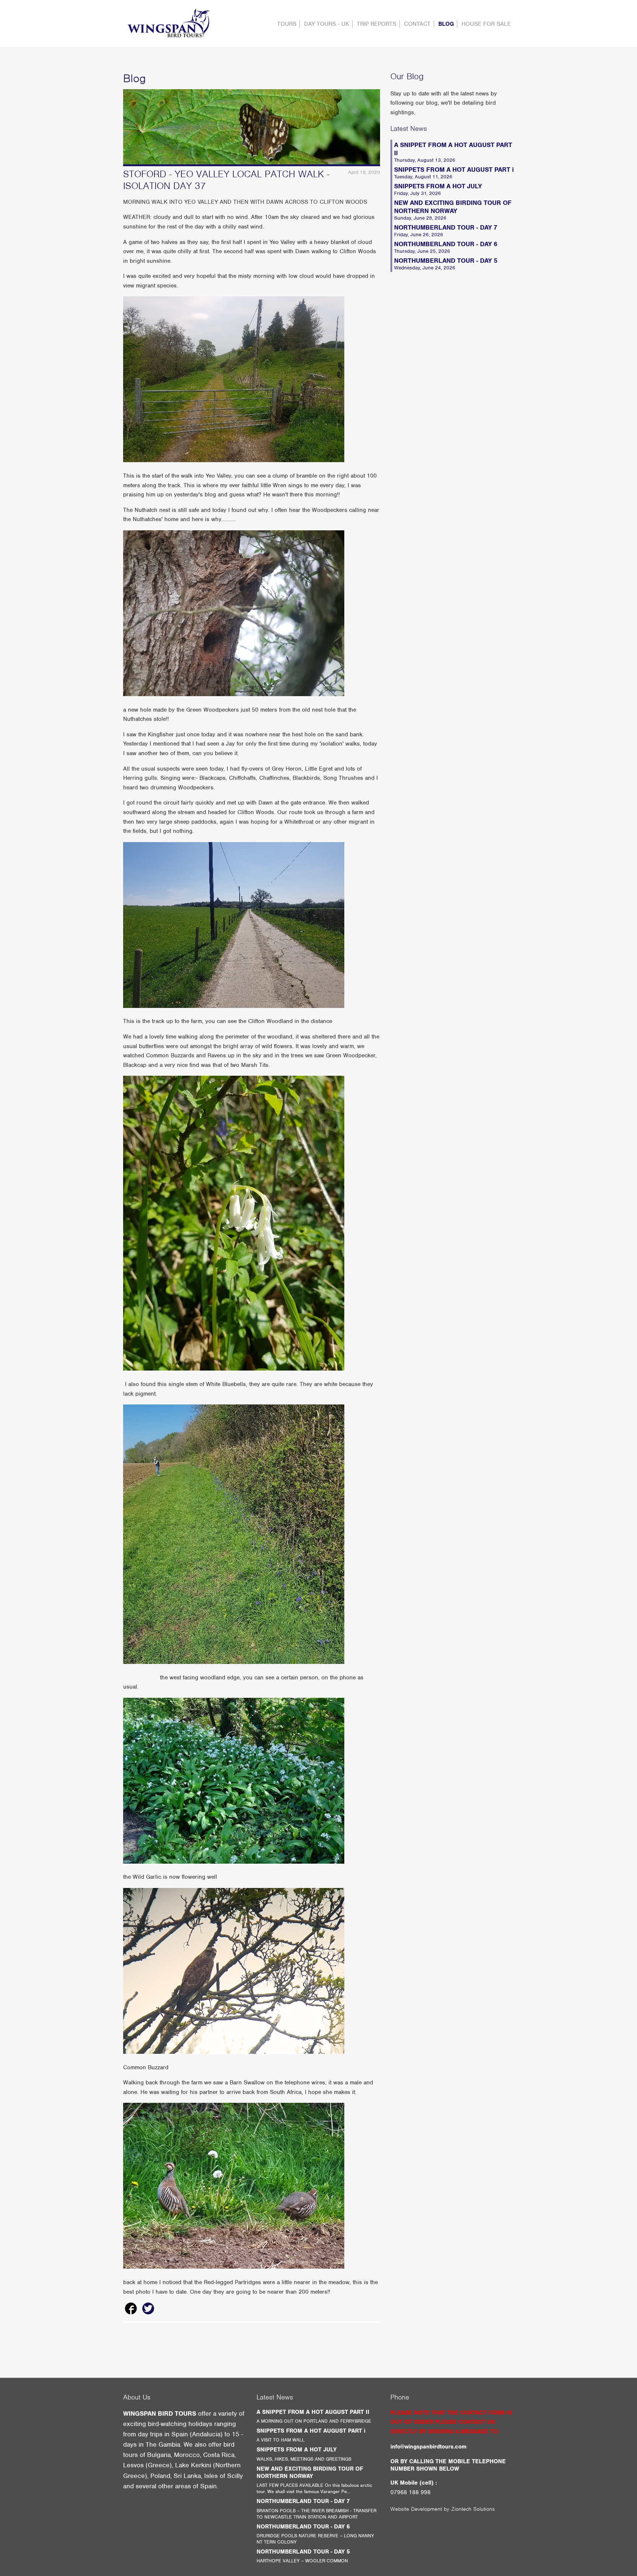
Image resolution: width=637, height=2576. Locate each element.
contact (417, 24)
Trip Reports (377, 24)
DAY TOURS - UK (327, 24)
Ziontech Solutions (473, 2509)
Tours (287, 24)
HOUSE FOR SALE (486, 24)
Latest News (409, 128)
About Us (137, 2397)
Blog (446, 24)
